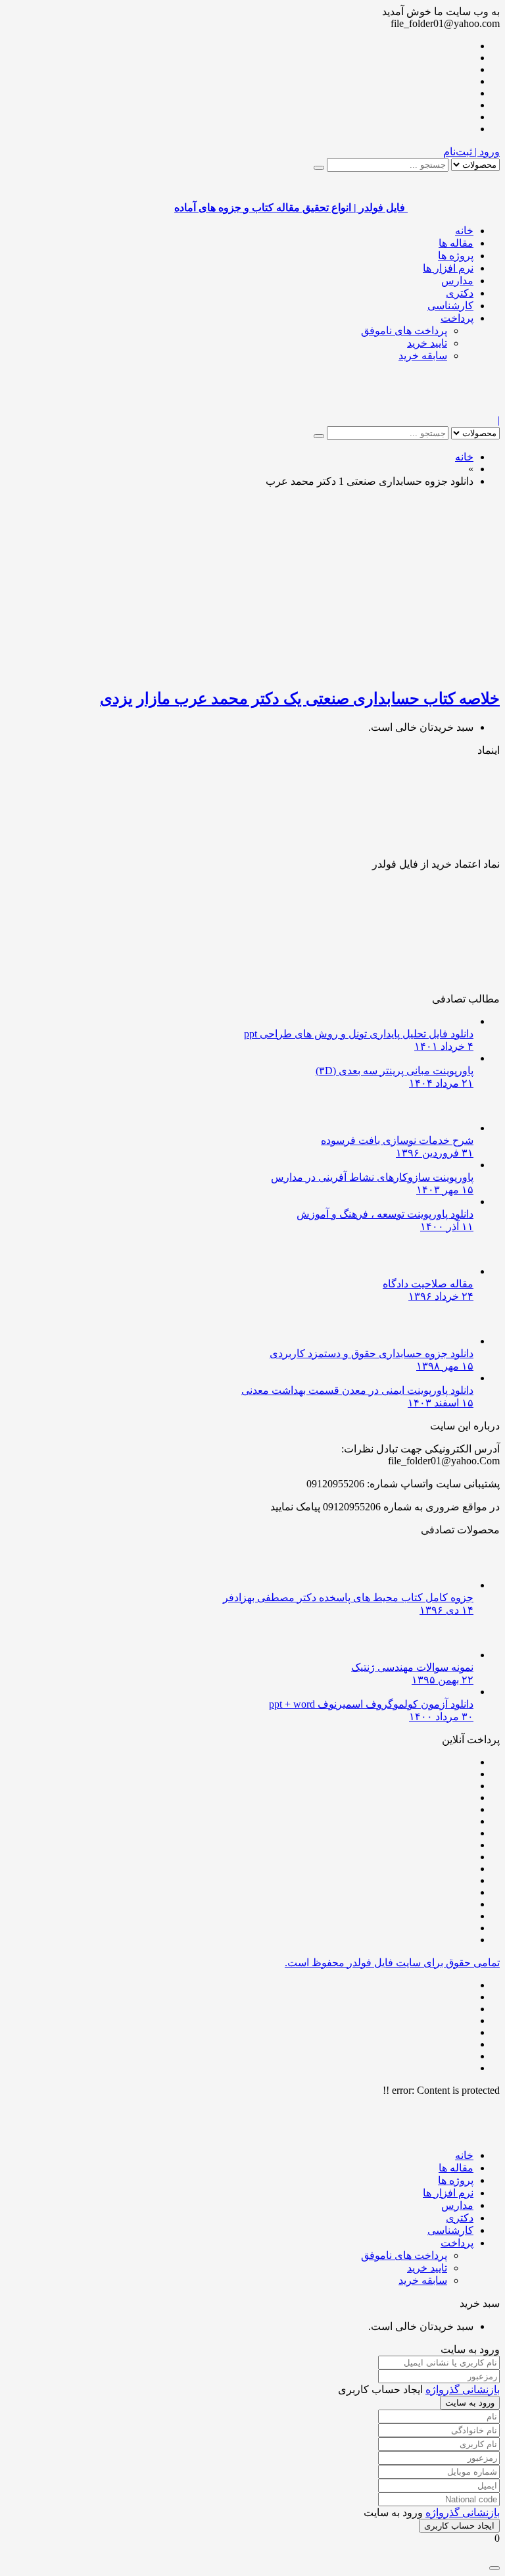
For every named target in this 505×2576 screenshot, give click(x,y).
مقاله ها (456, 243)
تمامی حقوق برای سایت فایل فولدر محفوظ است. (392, 1963)
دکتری (460, 293)
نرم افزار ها (448, 268)
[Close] (494, 2568)
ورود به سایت (470, 2403)
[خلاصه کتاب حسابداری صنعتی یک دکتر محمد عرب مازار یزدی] (345, 670)
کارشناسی (450, 306)
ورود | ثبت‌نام (471, 152)
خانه (464, 231)
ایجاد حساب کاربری (459, 2526)
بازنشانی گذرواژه (463, 2390)
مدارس (457, 281)
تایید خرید (427, 343)
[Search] (319, 168)
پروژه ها (456, 256)
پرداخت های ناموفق (404, 331)
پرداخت (457, 318)
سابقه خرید (423, 356)
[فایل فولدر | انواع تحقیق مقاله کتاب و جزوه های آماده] (454, 408)
